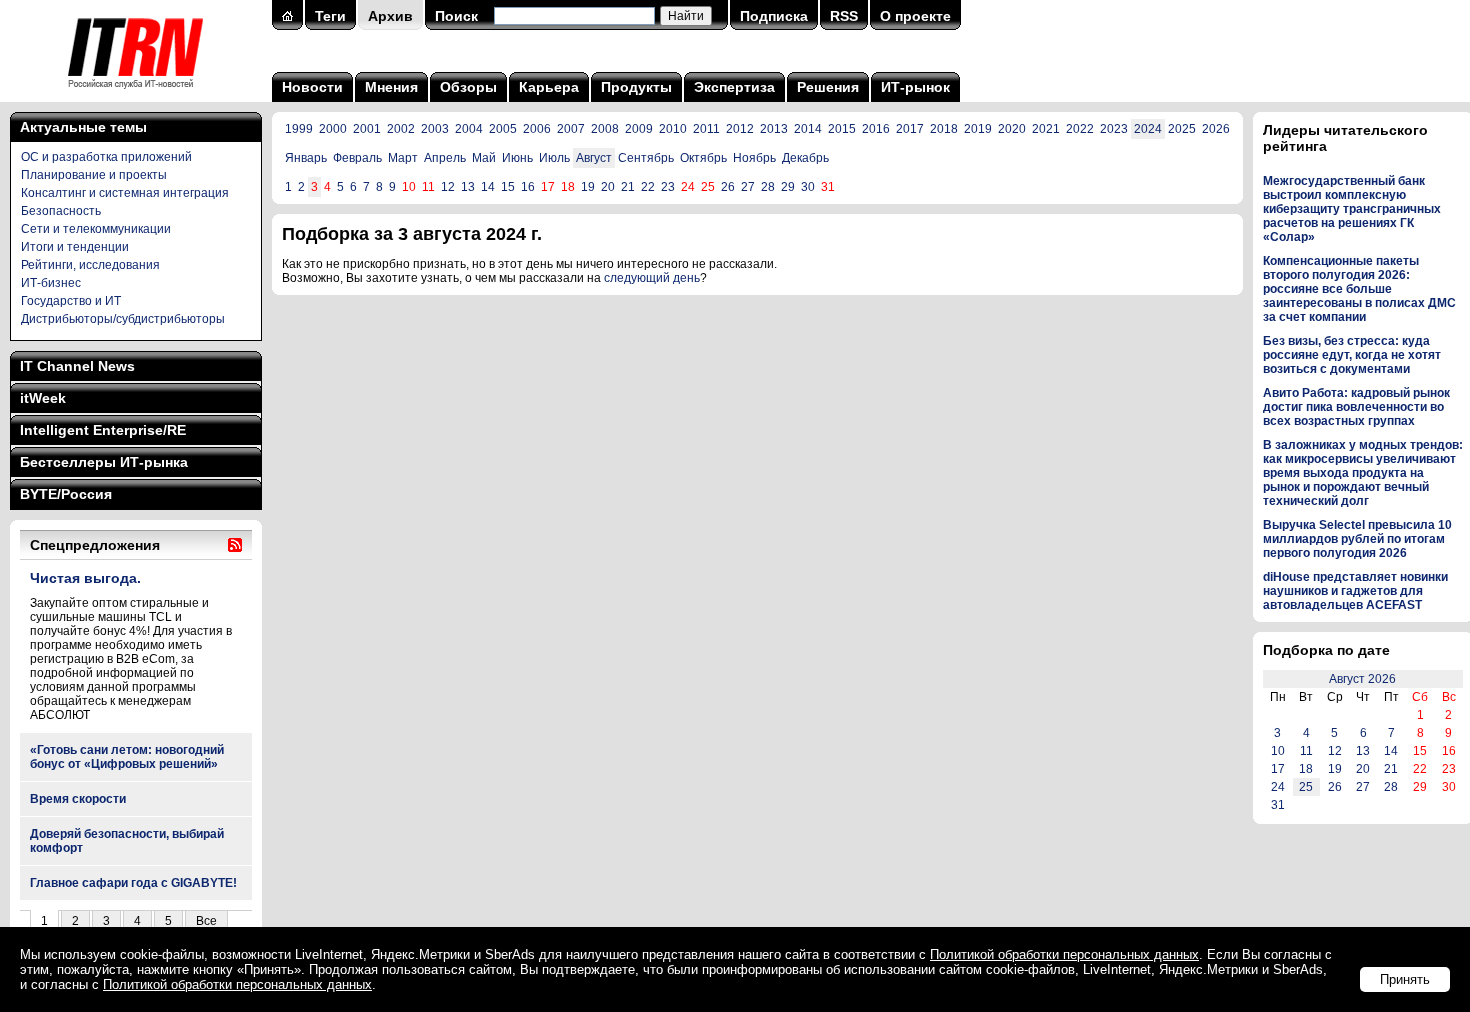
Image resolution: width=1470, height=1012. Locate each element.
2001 (367, 129)
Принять (1405, 979)
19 (588, 187)
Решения (828, 87)
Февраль (357, 158)
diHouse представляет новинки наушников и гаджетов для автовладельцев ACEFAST (1355, 591)
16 (528, 187)
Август (594, 158)
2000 (333, 129)
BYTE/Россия (66, 494)
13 (468, 187)
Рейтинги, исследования (90, 265)
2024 (1148, 129)
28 (768, 187)
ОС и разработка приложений (106, 157)
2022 (1080, 129)
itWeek (43, 398)
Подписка (774, 16)
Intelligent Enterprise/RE (103, 430)
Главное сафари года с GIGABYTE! (133, 883)
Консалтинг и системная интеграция (125, 193)
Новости (312, 87)
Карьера (549, 87)
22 (648, 187)
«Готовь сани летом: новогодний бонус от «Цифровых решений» (127, 757)
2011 (706, 129)
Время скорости (78, 799)
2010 (673, 129)
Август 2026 (1362, 679)
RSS (844, 16)
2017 (910, 129)
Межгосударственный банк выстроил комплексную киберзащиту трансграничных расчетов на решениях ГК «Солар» (1352, 209)
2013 (774, 129)
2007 (571, 129)
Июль (554, 158)
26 (728, 187)
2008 (605, 129)
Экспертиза (734, 87)
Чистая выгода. (85, 578)
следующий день (652, 278)
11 (1306, 751)
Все (206, 921)
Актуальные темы (83, 127)
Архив (390, 16)
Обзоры (468, 87)
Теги (330, 16)
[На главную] (135, 95)
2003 (435, 129)
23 (668, 187)
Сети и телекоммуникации (96, 229)
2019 (978, 129)
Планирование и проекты (94, 175)
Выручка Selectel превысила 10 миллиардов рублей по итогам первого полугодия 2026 (1357, 539)
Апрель (445, 158)
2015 (842, 129)
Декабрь (805, 158)
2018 (944, 129)
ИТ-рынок (915, 87)
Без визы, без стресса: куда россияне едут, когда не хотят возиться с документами (1352, 355)
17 (1278, 769)
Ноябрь (754, 158)
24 (1278, 787)
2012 (740, 129)
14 (488, 187)
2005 (503, 129)
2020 (1012, 129)
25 (1306, 787)
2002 (401, 129)
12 (448, 187)
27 (748, 187)
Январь (306, 158)
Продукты (636, 87)
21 (628, 187)
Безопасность (61, 211)
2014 (808, 129)
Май (484, 158)
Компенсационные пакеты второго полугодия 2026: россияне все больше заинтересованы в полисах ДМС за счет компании (1359, 289)
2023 (1114, 129)
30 (808, 187)
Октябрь (703, 158)
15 (508, 187)
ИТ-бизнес (51, 283)
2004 (469, 129)
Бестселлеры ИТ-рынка (104, 462)
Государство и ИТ (71, 301)
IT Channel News (77, 366)
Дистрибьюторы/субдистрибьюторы (123, 319)
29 (788, 187)
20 (608, 187)
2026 (1216, 129)
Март (403, 158)
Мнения (391, 87)
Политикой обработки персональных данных (1064, 954)
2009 (639, 129)
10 (1278, 751)
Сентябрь (646, 158)
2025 (1182, 129)
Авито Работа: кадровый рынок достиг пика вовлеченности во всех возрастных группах (1356, 407)
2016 (876, 129)
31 (1278, 805)
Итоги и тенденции (75, 247)
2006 (537, 129)
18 (1306, 769)
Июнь (517, 158)
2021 (1046, 129)
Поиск (456, 16)
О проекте (915, 16)
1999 (299, 129)
